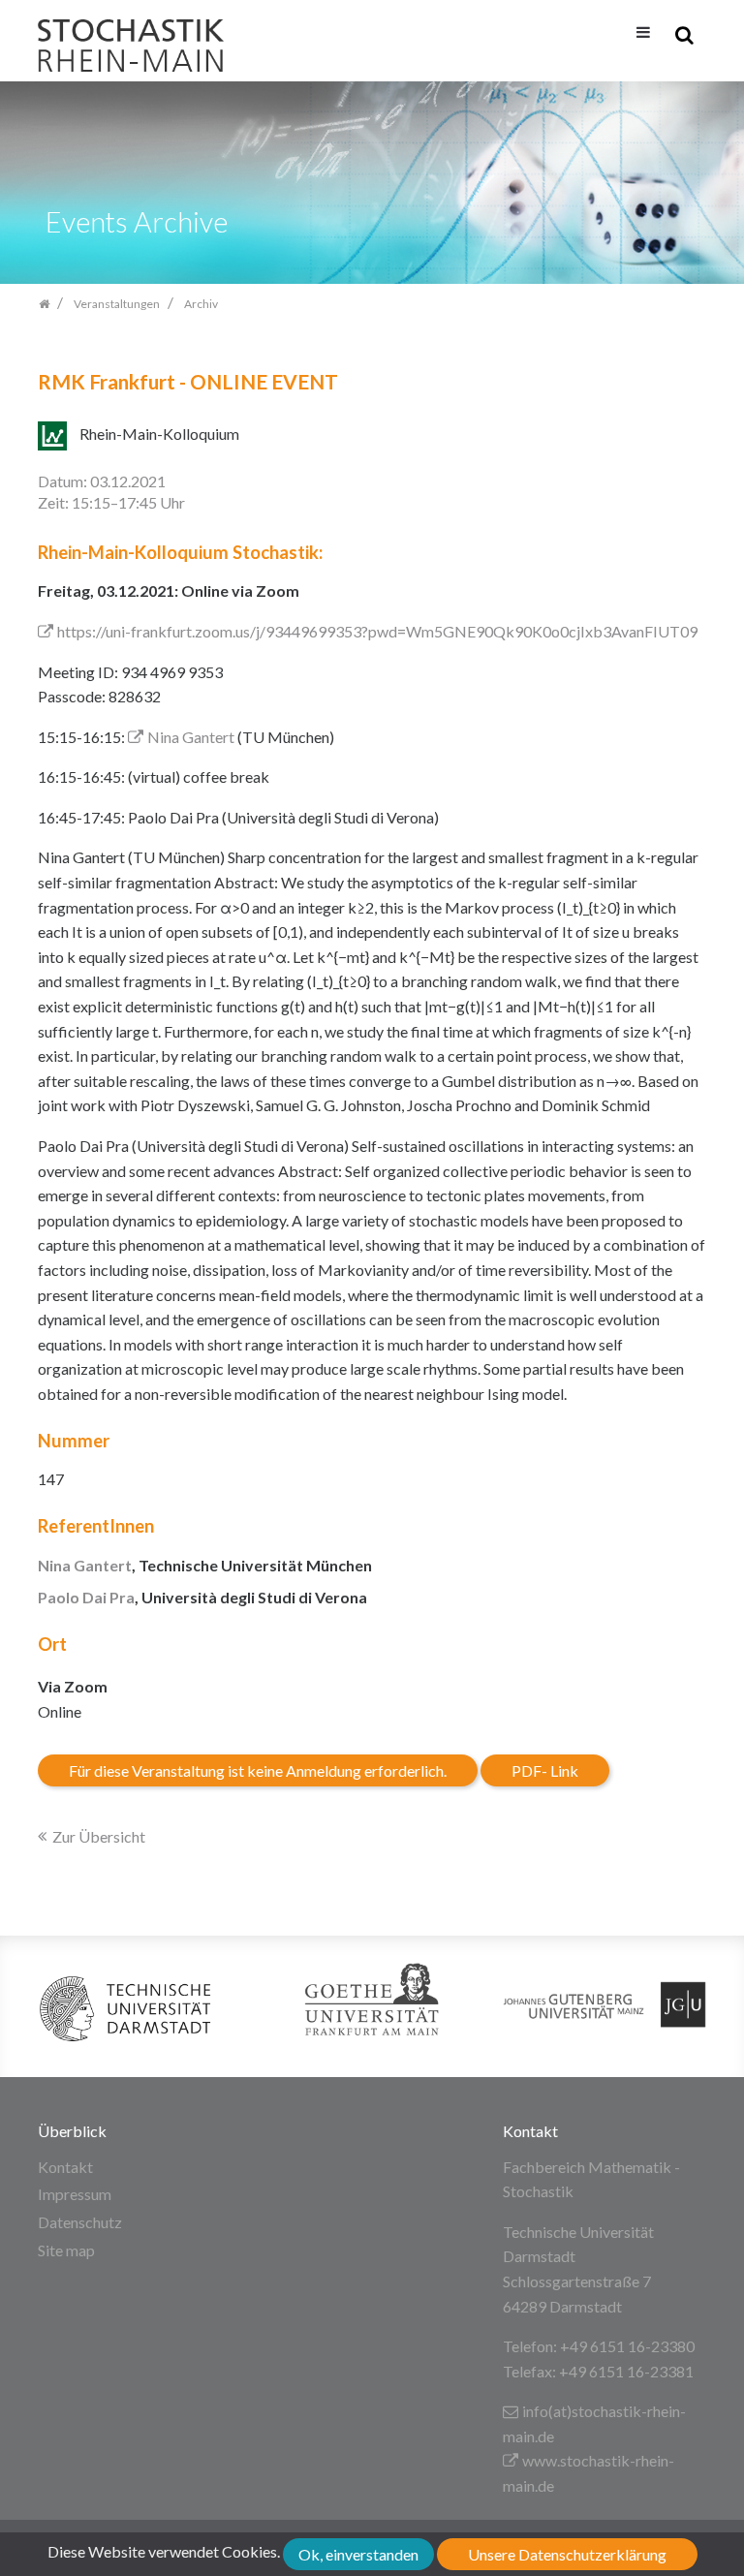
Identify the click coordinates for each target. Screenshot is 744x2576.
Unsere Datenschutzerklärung (567, 2554)
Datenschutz (80, 2222)
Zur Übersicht (99, 1836)
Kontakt (65, 2167)
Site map (66, 2250)
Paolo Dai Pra (86, 1597)
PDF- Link (545, 1770)
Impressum (75, 2194)
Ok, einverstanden (358, 2554)
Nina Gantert (191, 737)
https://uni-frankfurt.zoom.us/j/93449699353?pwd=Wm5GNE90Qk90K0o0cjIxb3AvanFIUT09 (377, 631)
